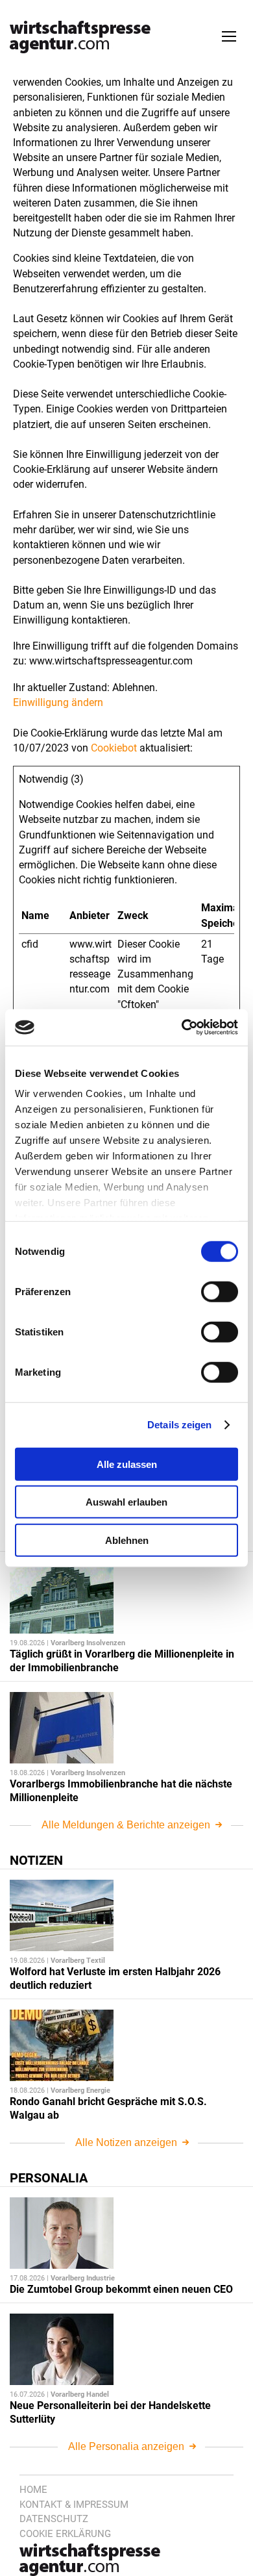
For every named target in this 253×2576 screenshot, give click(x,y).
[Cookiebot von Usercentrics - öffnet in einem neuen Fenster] (182, 1028)
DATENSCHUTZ (54, 2519)
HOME (33, 2490)
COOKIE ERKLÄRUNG (65, 2534)
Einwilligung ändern (58, 702)
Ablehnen (127, 1540)
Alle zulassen (127, 1464)
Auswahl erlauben (126, 1502)
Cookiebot (114, 748)
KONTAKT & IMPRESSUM (74, 2505)
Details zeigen (179, 1425)
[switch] (220, 1291)
